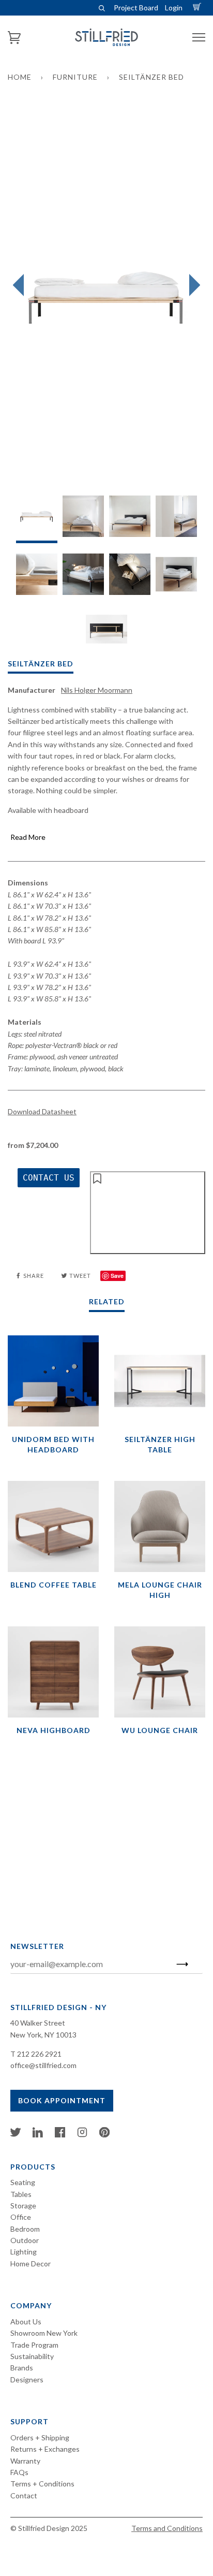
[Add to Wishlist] (148, 1213)
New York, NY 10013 (43, 2035)
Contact (24, 2495)
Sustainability (32, 2356)
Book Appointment (62, 2100)
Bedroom (25, 2229)
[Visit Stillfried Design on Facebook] (60, 2135)
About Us (26, 2322)
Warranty (25, 2461)
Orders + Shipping (40, 2437)
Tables (21, 2194)
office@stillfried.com (43, 2065)
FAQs (19, 2472)
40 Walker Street (38, 2023)
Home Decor (31, 2264)
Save (117, 1276)
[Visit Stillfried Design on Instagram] (82, 2135)
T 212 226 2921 (36, 2054)
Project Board (136, 8)
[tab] (37, 519)
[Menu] (199, 38)
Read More (28, 837)
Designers (27, 2379)
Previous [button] (21, 285)
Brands (22, 2368)
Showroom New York (44, 2333)
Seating (23, 2182)
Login (174, 8)
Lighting (24, 2252)
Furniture (75, 77)
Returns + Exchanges (45, 2449)
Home (20, 77)
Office (21, 2217)
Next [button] (192, 285)
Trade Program (34, 2345)
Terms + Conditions (42, 2484)
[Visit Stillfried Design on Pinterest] (104, 2135)
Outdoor (25, 2240)
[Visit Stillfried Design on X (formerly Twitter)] (16, 2135)
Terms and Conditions (167, 2528)
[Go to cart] (199, 8)
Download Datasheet (42, 1111)
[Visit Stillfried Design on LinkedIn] (38, 2135)
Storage (23, 2206)
